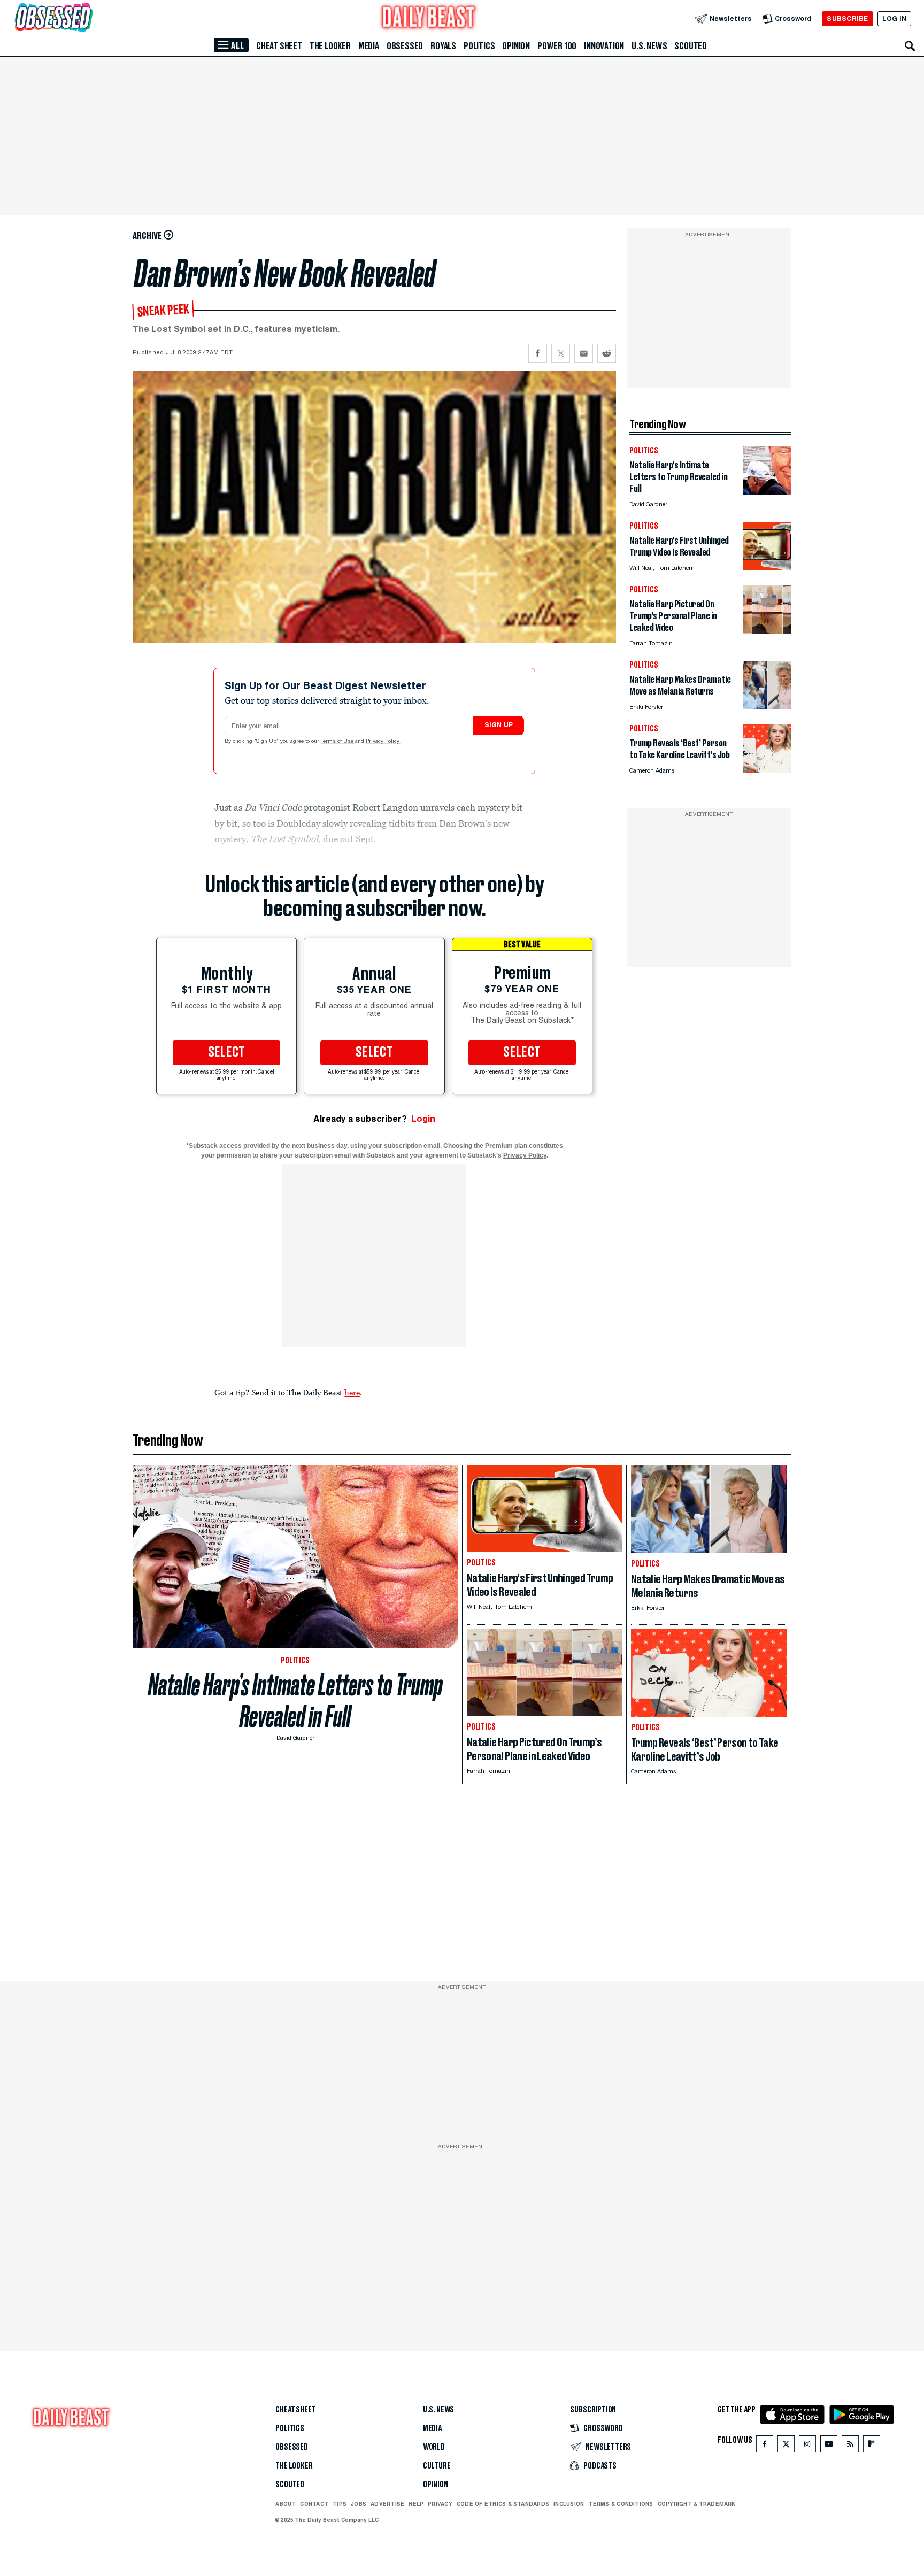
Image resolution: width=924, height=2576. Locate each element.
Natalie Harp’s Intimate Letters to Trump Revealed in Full (295, 1701)
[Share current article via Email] (584, 353)
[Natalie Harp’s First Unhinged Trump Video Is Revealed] (767, 567)
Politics (479, 46)
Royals (443, 46)
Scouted (691, 46)
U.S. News (649, 46)
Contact (314, 2504)
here (352, 1392)
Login (423, 1119)
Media (369, 46)
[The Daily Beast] (429, 18)
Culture (437, 2466)
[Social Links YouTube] (829, 2446)
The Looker (330, 46)
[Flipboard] (871, 2446)
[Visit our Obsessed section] (88, 18)
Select (227, 1053)
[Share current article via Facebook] (538, 353)
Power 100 (557, 46)
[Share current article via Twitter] (561, 353)
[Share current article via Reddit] (607, 353)
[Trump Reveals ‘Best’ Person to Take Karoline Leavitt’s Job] (767, 770)
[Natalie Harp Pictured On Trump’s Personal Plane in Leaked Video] (767, 631)
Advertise (387, 2504)
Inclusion (569, 2504)
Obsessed (405, 46)
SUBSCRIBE (847, 18)
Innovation (604, 46)
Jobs (359, 2504)
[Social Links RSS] (850, 2446)
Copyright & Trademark (697, 2504)
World (434, 2447)
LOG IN (894, 18)
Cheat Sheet (279, 46)
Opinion (516, 46)
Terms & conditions (621, 2504)
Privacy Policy (383, 742)
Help (416, 2504)
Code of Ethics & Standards (503, 2504)
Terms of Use (338, 742)
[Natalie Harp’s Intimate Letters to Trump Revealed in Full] (767, 492)
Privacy (440, 2504)
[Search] (910, 46)
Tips (340, 2504)
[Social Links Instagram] (807, 2446)
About (286, 2504)
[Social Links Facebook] (765, 2446)
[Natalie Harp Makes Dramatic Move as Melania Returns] (767, 706)
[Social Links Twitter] (786, 2446)
